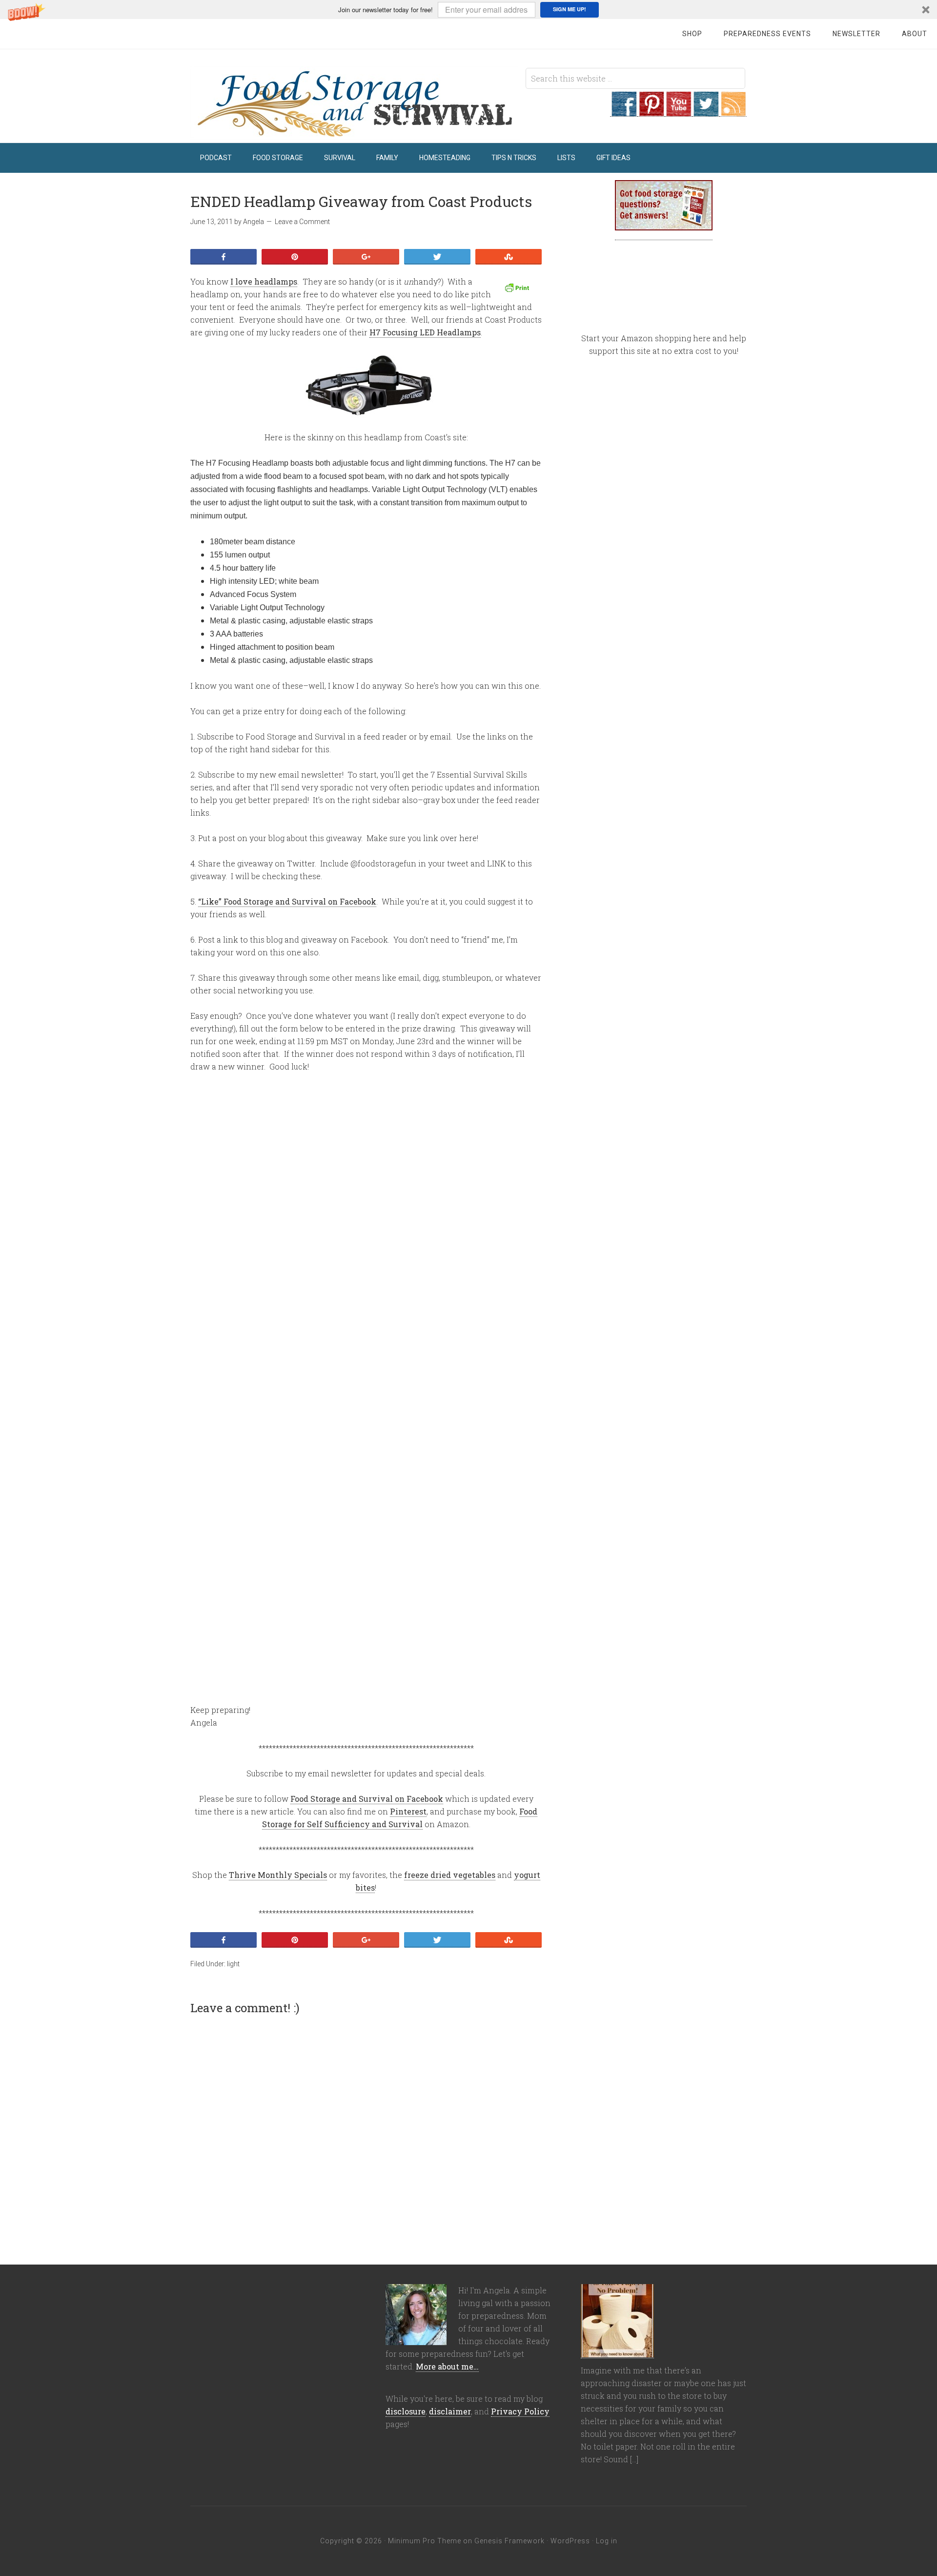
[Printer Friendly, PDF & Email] (518, 288)
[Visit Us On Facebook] (624, 111)
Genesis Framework (509, 2541)
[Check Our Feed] (733, 111)
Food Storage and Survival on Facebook (367, 1799)
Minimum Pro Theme (425, 2541)
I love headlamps (264, 281)
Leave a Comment (302, 222)
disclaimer (450, 2411)
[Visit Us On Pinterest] (651, 111)
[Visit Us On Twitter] (706, 111)
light (233, 1964)
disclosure (406, 2411)
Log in (607, 2541)
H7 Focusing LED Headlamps (425, 332)
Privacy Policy (520, 2411)
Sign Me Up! (570, 9)
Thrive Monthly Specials (278, 1875)
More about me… (447, 2366)
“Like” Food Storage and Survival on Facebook (287, 901)
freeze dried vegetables (450, 1875)
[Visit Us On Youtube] (678, 111)
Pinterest (408, 1811)
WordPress (570, 2541)
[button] (468, 10)
